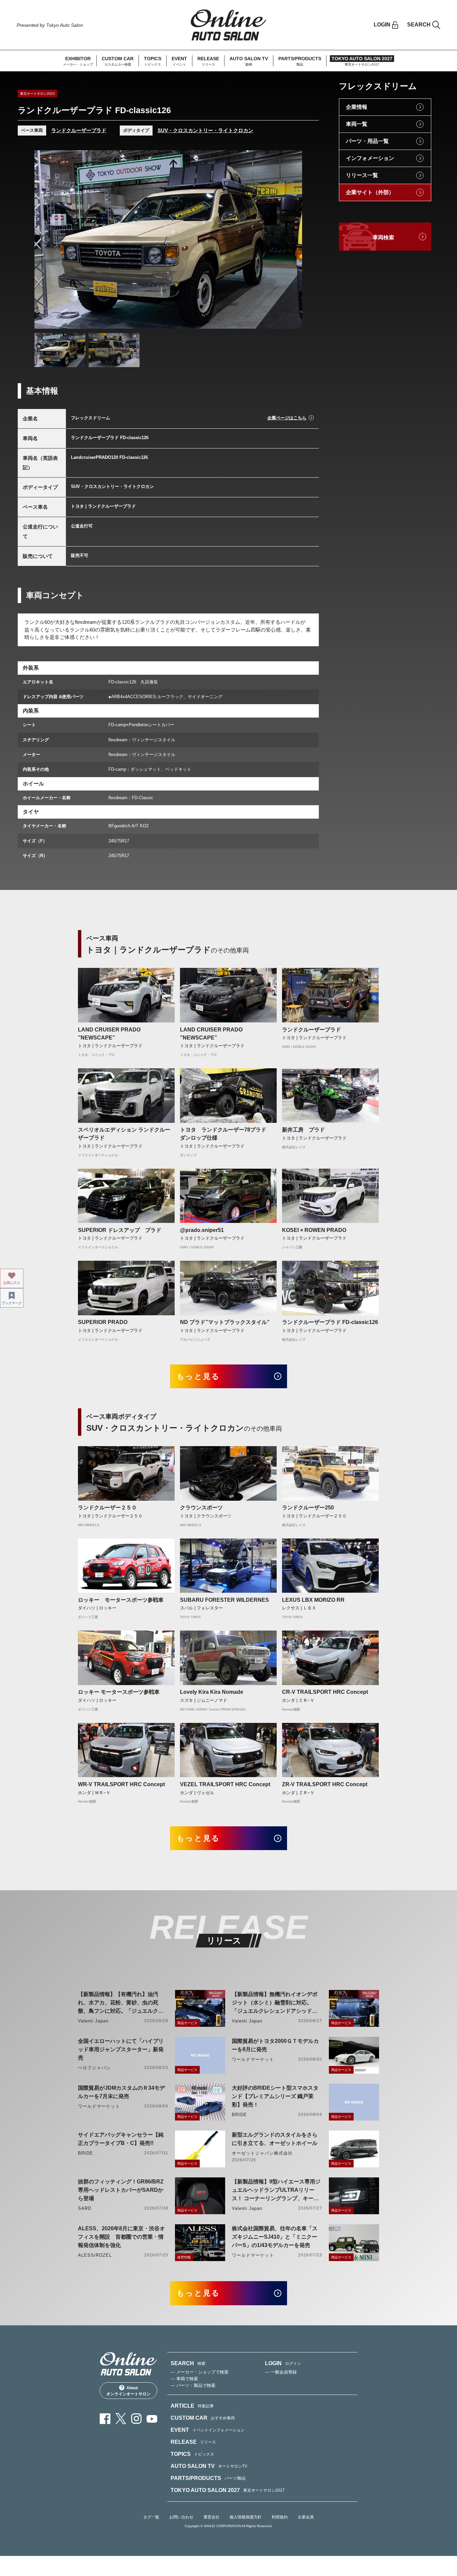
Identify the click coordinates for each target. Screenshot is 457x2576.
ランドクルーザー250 (308, 1508)
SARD (85, 2208)
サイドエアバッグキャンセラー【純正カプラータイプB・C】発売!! (121, 2139)
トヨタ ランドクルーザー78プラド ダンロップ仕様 (226, 1134)
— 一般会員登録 (281, 2372)
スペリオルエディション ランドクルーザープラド (124, 1134)
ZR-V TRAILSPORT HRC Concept (325, 1784)
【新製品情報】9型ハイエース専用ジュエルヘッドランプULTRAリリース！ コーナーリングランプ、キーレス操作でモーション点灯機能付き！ (276, 2191)
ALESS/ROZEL (95, 2255)
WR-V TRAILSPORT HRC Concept (121, 1784)
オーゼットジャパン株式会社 (262, 2153)
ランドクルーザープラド (79, 130)
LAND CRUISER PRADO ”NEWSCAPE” (109, 1034)
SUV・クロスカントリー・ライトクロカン (205, 130)
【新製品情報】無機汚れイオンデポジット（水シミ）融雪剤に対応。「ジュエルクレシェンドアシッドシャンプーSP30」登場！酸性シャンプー (276, 2003)
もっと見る (199, 1376)
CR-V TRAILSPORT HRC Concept (325, 1692)
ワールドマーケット (253, 2059)
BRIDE (239, 2115)
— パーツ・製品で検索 (193, 2385)
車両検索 (383, 237)
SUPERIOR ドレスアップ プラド (120, 1230)
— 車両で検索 (184, 2379)
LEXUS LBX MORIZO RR (313, 1600)
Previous (46, 239)
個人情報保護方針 (246, 2517)
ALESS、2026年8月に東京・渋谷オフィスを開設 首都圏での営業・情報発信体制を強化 (121, 2237)
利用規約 (280, 2517)
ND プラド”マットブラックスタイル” (225, 1322)
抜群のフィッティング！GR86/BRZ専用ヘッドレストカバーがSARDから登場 (121, 2190)
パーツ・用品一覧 (367, 141)
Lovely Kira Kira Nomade (212, 1692)
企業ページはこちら (287, 418)
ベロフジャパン (94, 2068)
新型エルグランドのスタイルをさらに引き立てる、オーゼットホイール (275, 2139)
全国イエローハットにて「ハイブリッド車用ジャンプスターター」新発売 (121, 2049)
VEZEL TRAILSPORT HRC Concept (225, 1784)
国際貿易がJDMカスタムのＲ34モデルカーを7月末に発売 (121, 2092)
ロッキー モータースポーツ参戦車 (121, 1600)
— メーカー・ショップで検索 (200, 2372)
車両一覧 (357, 124)
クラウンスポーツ (201, 1508)
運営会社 (211, 2517)
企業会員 (306, 2517)
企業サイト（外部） (370, 192)
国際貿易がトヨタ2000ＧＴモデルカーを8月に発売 (275, 2045)
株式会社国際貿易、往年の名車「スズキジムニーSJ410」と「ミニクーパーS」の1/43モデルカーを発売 (275, 2237)
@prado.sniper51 (202, 1230)
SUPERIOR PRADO (103, 1322)
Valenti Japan (93, 2021)
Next (291, 239)
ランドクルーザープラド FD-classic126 (330, 1322)
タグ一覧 (151, 2517)
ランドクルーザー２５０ (107, 1508)
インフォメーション (370, 158)
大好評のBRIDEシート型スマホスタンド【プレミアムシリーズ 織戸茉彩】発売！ (275, 2096)
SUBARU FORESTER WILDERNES (224, 1600)
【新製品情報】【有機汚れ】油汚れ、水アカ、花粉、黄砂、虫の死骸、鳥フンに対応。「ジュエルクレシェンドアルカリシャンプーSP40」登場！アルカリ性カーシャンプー (122, 2003)
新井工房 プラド (303, 1130)
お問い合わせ (181, 2517)
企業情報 (357, 107)
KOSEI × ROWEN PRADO (314, 1230)
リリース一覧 (362, 175)
